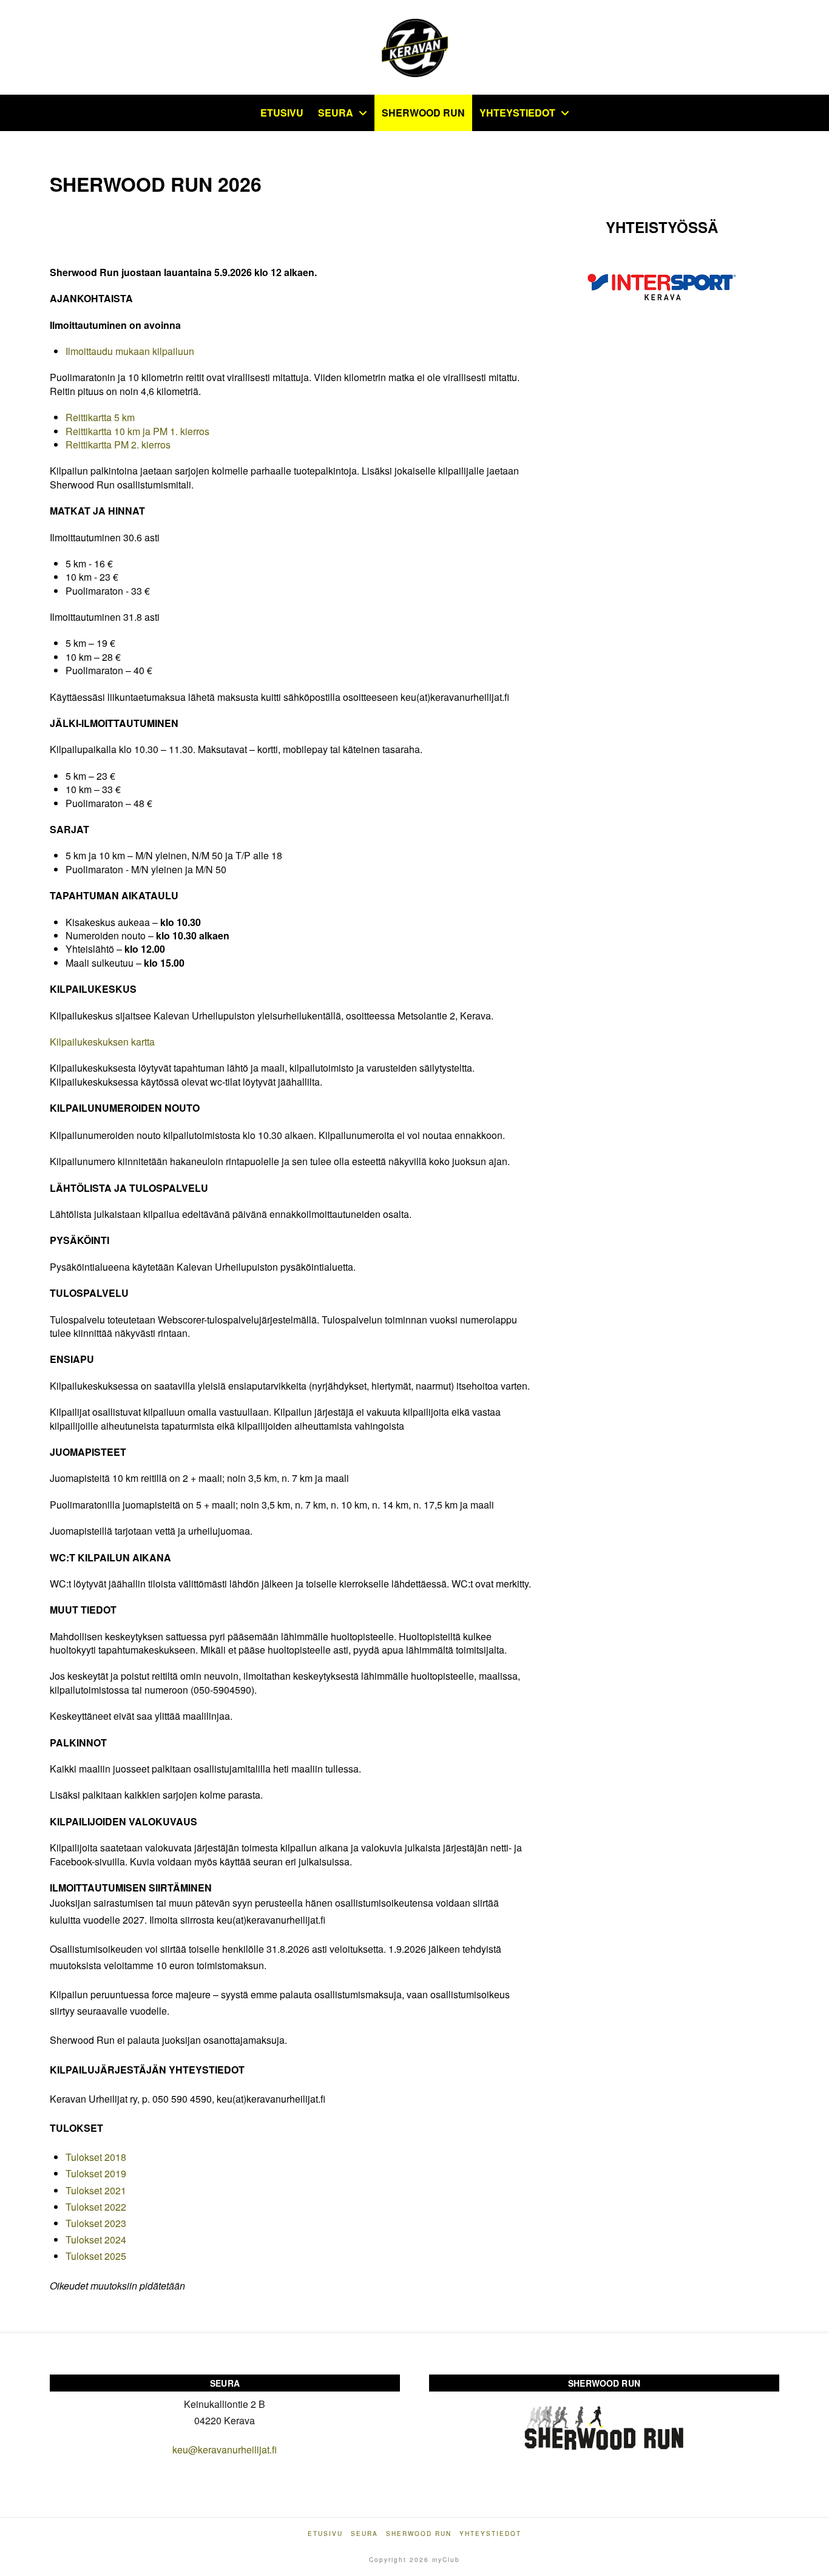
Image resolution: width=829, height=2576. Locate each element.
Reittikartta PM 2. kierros (118, 445)
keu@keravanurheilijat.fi (225, 2449)
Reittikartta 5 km (100, 417)
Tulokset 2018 (96, 2157)
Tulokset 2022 (96, 2207)
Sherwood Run (419, 2534)
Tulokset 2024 (96, 2240)
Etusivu (325, 2534)
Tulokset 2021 (96, 2190)
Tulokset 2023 (96, 2223)
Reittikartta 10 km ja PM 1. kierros (137, 431)
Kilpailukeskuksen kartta (102, 1042)
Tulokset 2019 (96, 2173)
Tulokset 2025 (96, 2256)
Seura (364, 2534)
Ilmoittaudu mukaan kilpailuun (130, 351)
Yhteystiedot (490, 2534)
